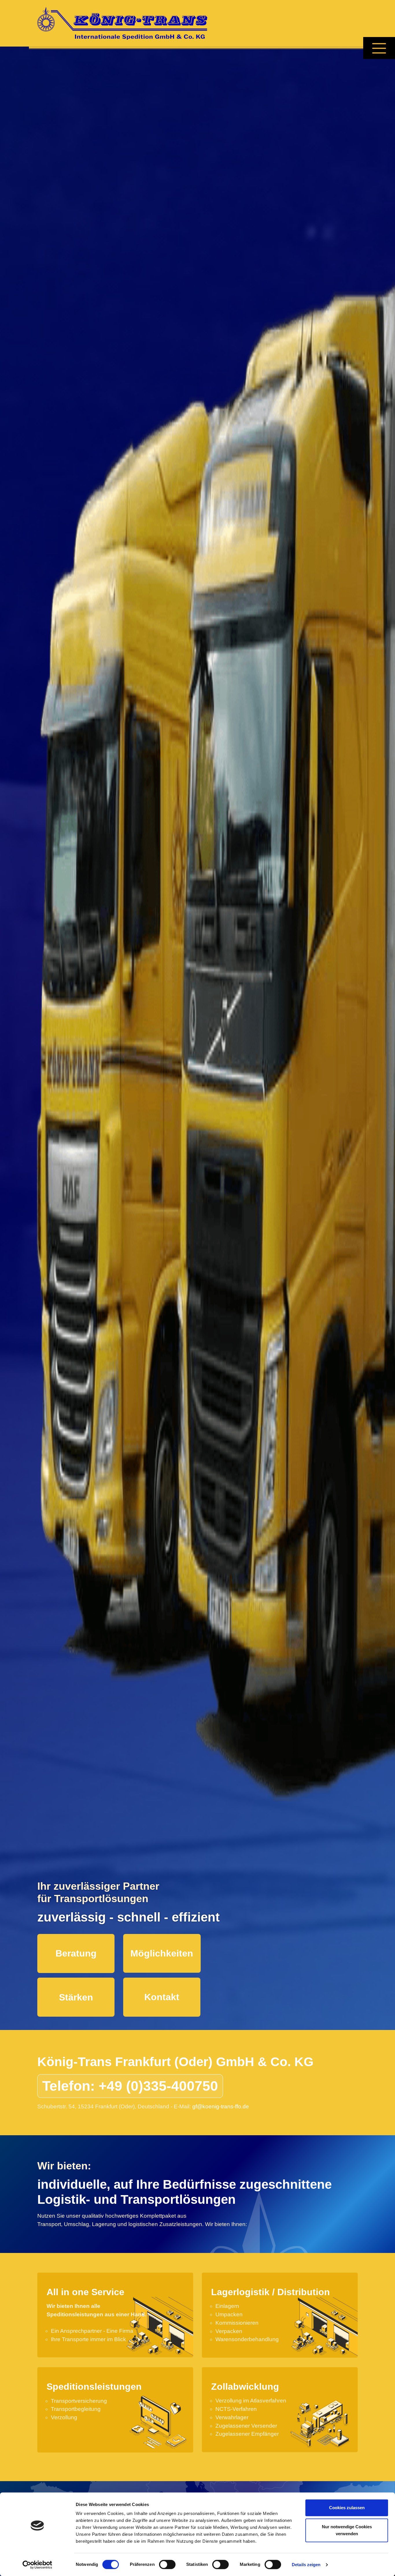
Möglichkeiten (162, 1953)
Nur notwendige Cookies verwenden (347, 2530)
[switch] (167, 2564)
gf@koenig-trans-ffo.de (221, 2106)
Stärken (76, 1997)
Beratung (76, 1953)
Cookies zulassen (347, 2508)
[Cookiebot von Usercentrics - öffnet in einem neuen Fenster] (37, 2565)
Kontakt (162, 1997)
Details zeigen (306, 2565)
